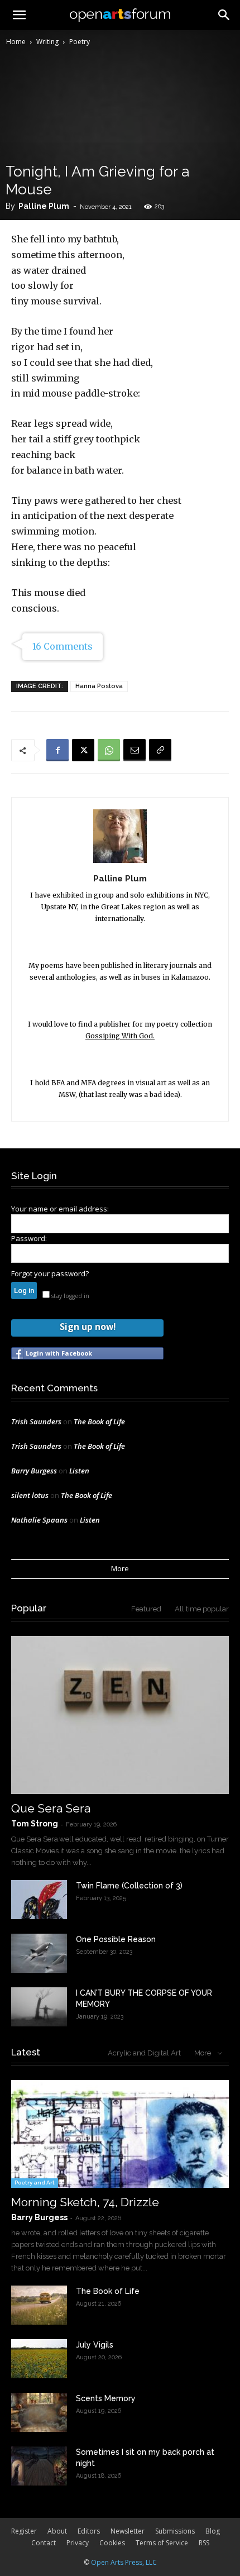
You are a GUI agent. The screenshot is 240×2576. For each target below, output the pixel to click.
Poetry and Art (35, 2183)
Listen (79, 1471)
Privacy (78, 2543)
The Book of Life (99, 1421)
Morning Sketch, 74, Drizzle (85, 2202)
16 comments (63, 646)
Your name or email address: (60, 1209)
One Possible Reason (116, 1939)
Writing (47, 42)
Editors (89, 2531)
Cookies (112, 2543)
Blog (213, 2531)
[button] (224, 15)
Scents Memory (106, 2398)
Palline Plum (44, 206)
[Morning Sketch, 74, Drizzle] (120, 2134)
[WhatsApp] (109, 750)
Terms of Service (162, 2543)
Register (24, 2531)
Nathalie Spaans (39, 1520)
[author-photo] (120, 863)
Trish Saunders (36, 1421)
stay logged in (69, 1296)
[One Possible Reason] (39, 1953)
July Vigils (95, 2345)
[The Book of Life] (39, 2305)
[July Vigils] (39, 2359)
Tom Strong (35, 1824)
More (120, 1568)
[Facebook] (57, 750)
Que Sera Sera (51, 1808)
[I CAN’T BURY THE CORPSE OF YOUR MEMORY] (39, 2007)
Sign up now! (88, 1327)
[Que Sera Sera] (120, 1715)
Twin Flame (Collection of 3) (129, 1886)
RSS (204, 2543)
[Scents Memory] (39, 2412)
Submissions (175, 2531)
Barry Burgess (34, 1471)
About (57, 2531)
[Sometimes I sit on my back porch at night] (39, 2466)
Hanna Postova (99, 686)
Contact (44, 2543)
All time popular (202, 1609)
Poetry (80, 42)
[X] (83, 750)
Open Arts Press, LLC (124, 2562)
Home (16, 42)
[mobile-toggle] (19, 15)
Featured (146, 1609)
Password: (29, 1238)
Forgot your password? (50, 1273)
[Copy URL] (160, 750)
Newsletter (128, 2531)
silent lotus (30, 1495)
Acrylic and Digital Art (144, 2053)
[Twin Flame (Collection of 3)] (39, 1900)
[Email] (135, 750)
